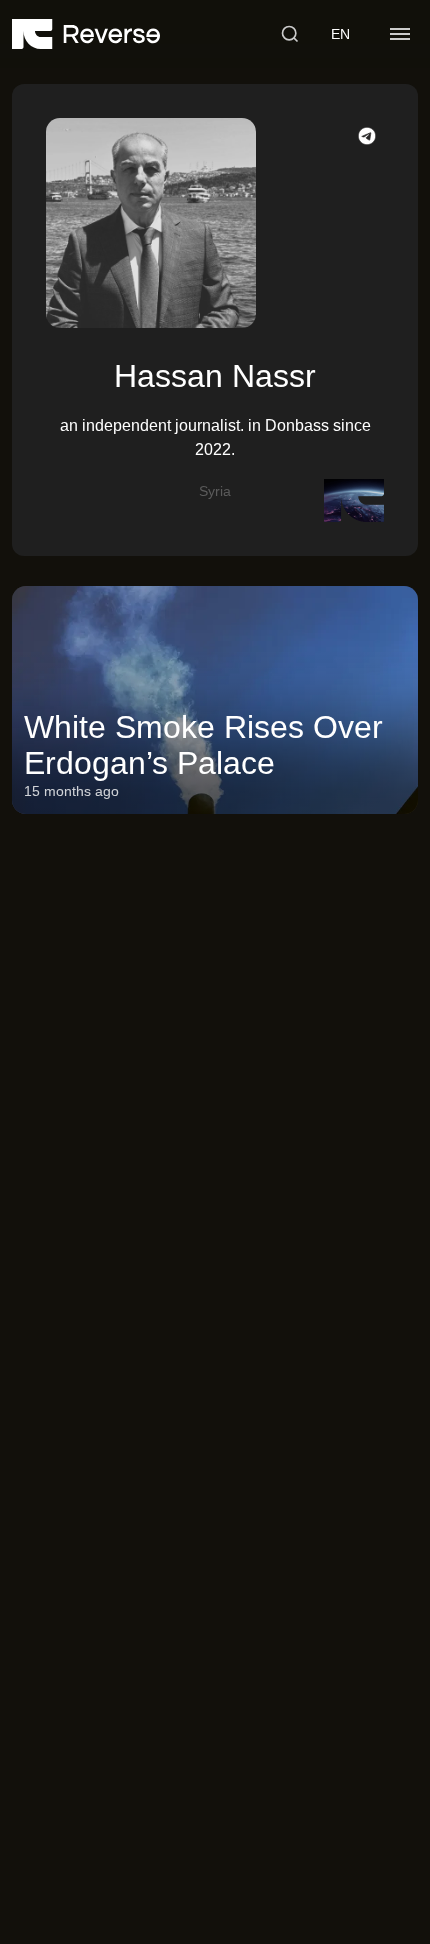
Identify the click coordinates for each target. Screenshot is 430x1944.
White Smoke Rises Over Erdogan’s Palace (203, 745)
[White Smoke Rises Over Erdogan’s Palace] (215, 700)
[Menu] (400, 34)
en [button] (340, 34)
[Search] (290, 34)
